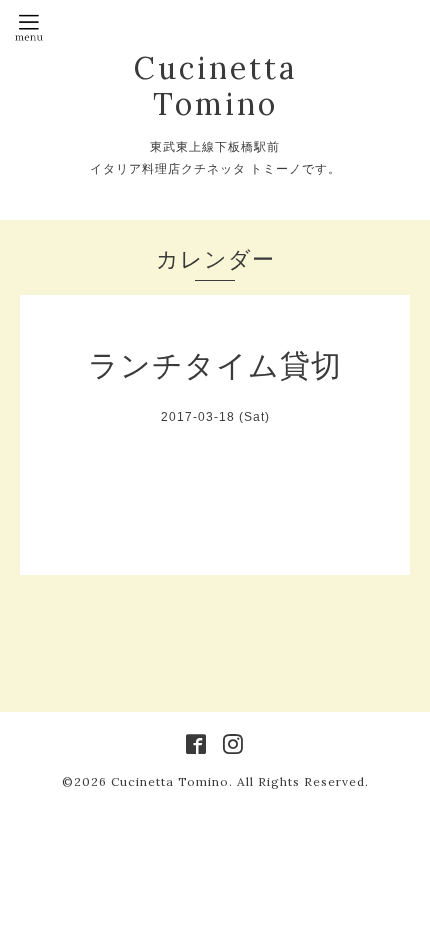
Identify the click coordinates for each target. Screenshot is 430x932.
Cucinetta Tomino (215, 86)
